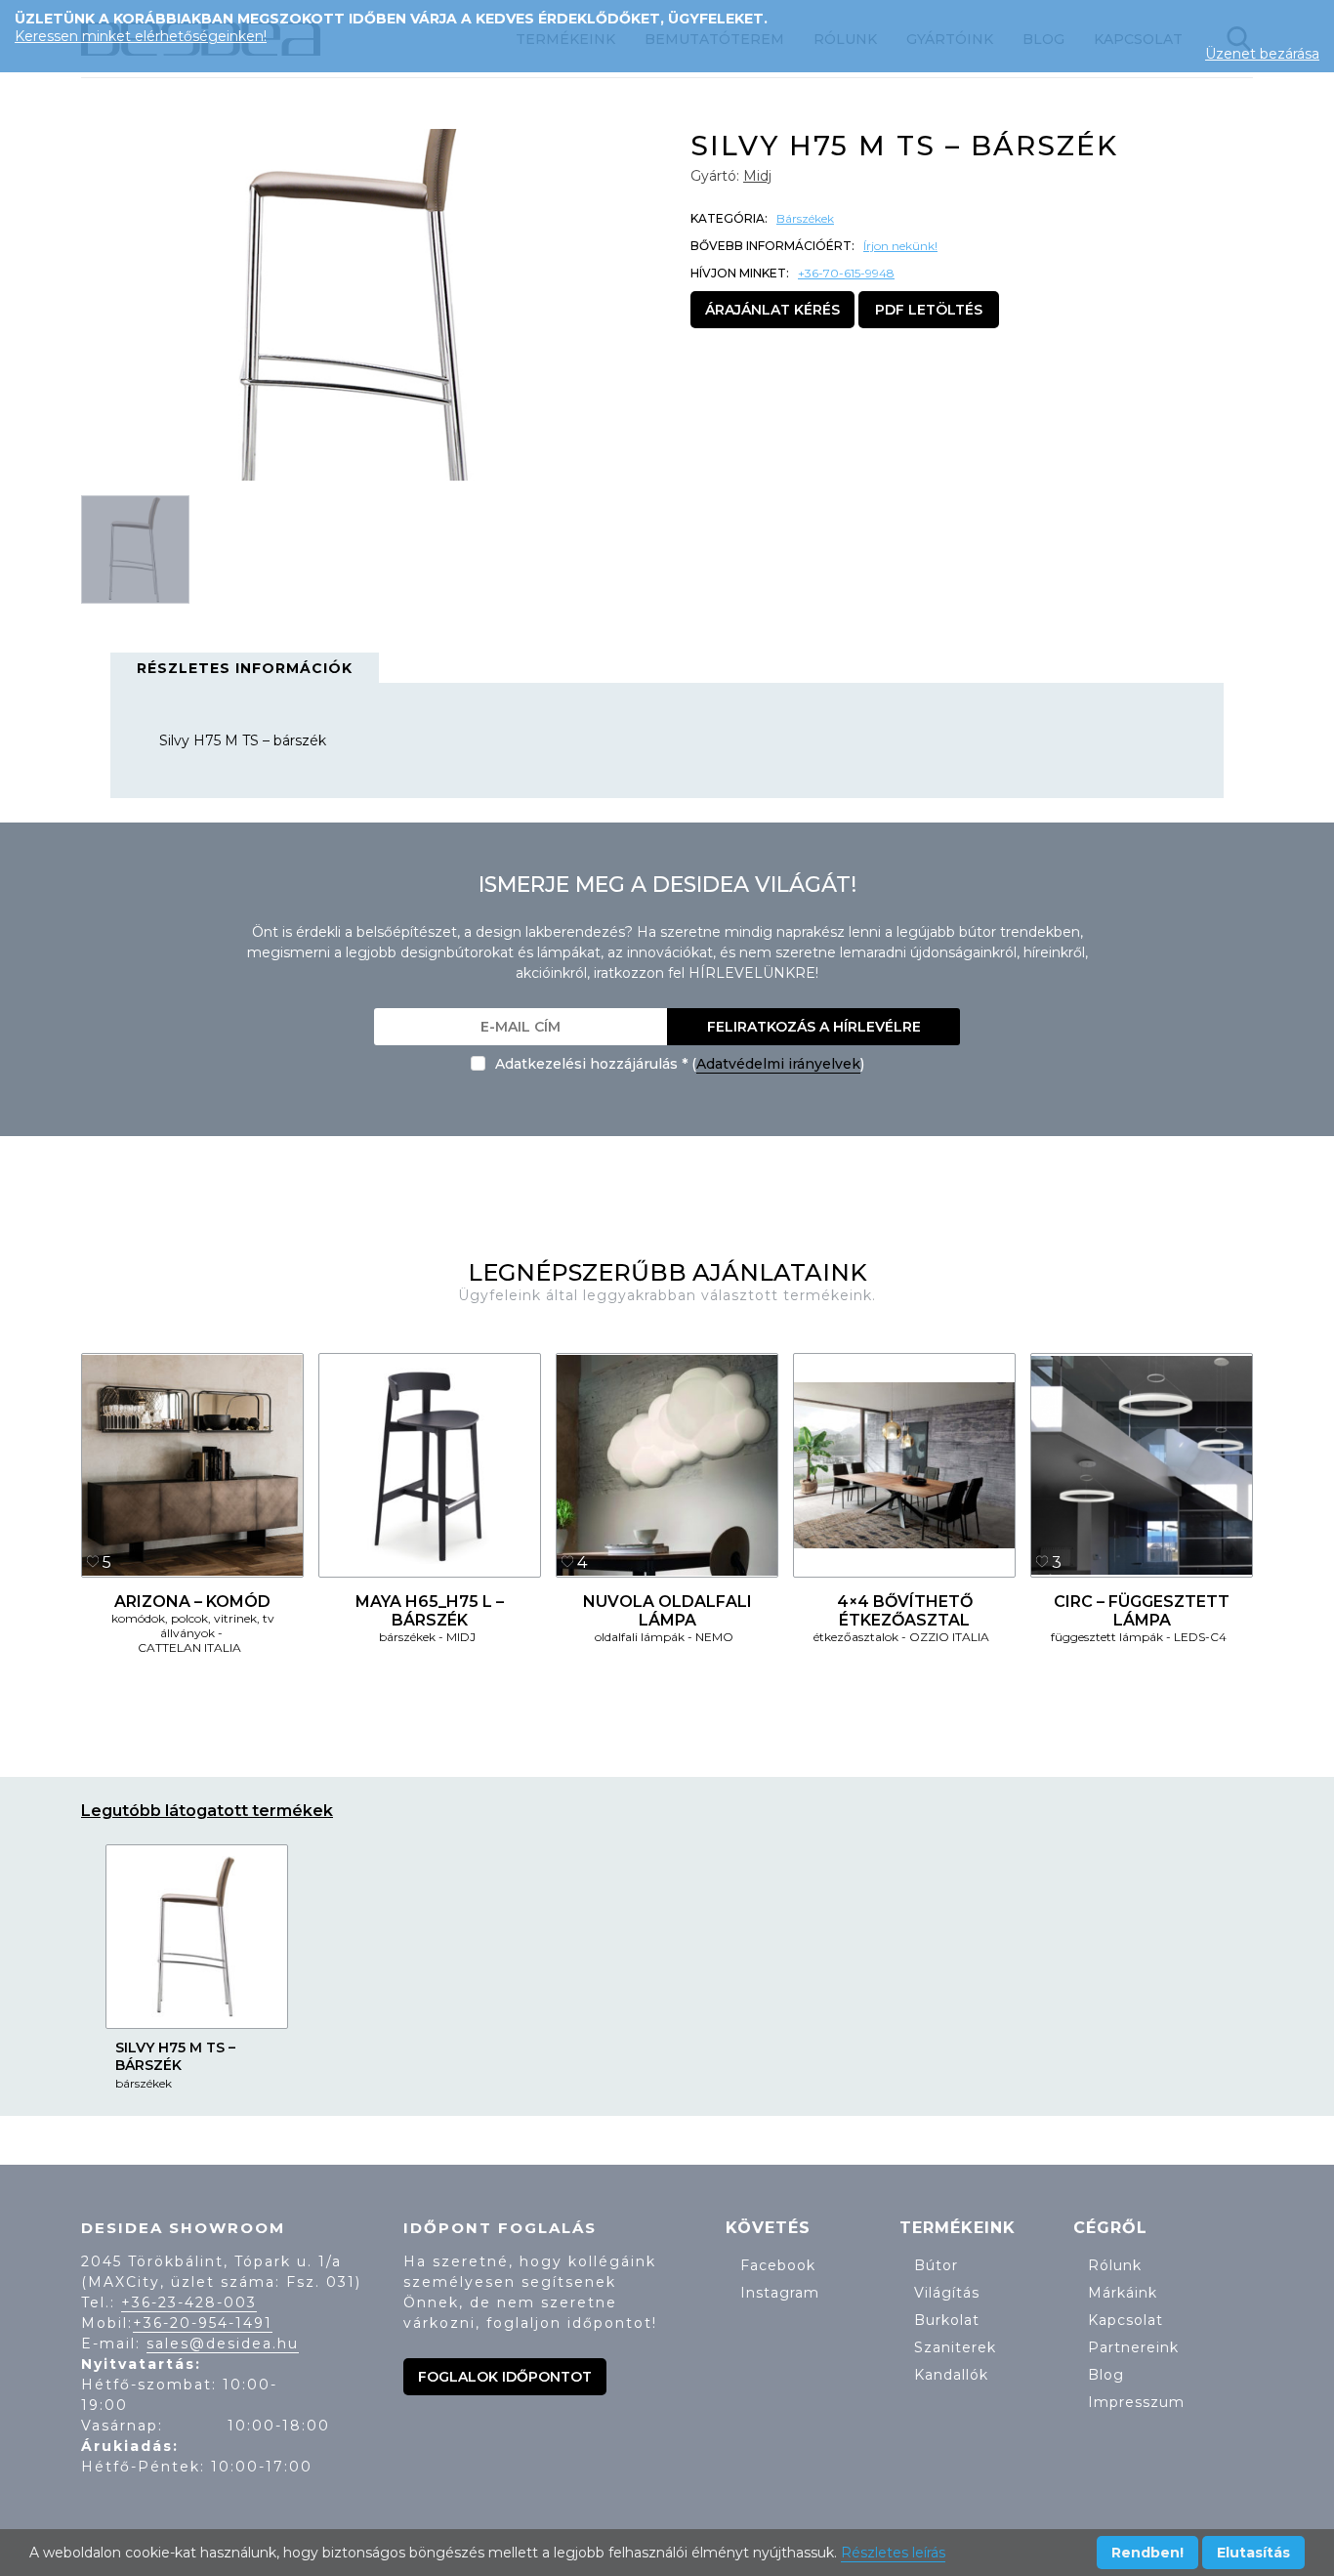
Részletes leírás (893, 2553)
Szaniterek (955, 2347)
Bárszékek (805, 218)
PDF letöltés (929, 310)
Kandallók (951, 2375)
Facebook (778, 2265)
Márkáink (1123, 2293)
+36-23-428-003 (189, 2302)
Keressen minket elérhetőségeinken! (141, 36)
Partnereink (1133, 2347)
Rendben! (1147, 2553)
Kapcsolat (1126, 2320)
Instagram (780, 2293)
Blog (1106, 2375)
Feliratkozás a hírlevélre (814, 1027)
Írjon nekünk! (900, 246)
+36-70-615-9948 (846, 273)
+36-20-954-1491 (203, 2323)
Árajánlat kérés (772, 310)
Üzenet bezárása (1262, 54)
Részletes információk (245, 668)
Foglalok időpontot (505, 2377)
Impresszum (1136, 2402)
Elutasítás (1253, 2553)
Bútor (936, 2265)
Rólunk (1115, 2265)
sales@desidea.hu (223, 2344)
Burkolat (947, 2320)
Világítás (947, 2293)
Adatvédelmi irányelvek (778, 1064)
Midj (757, 176)
